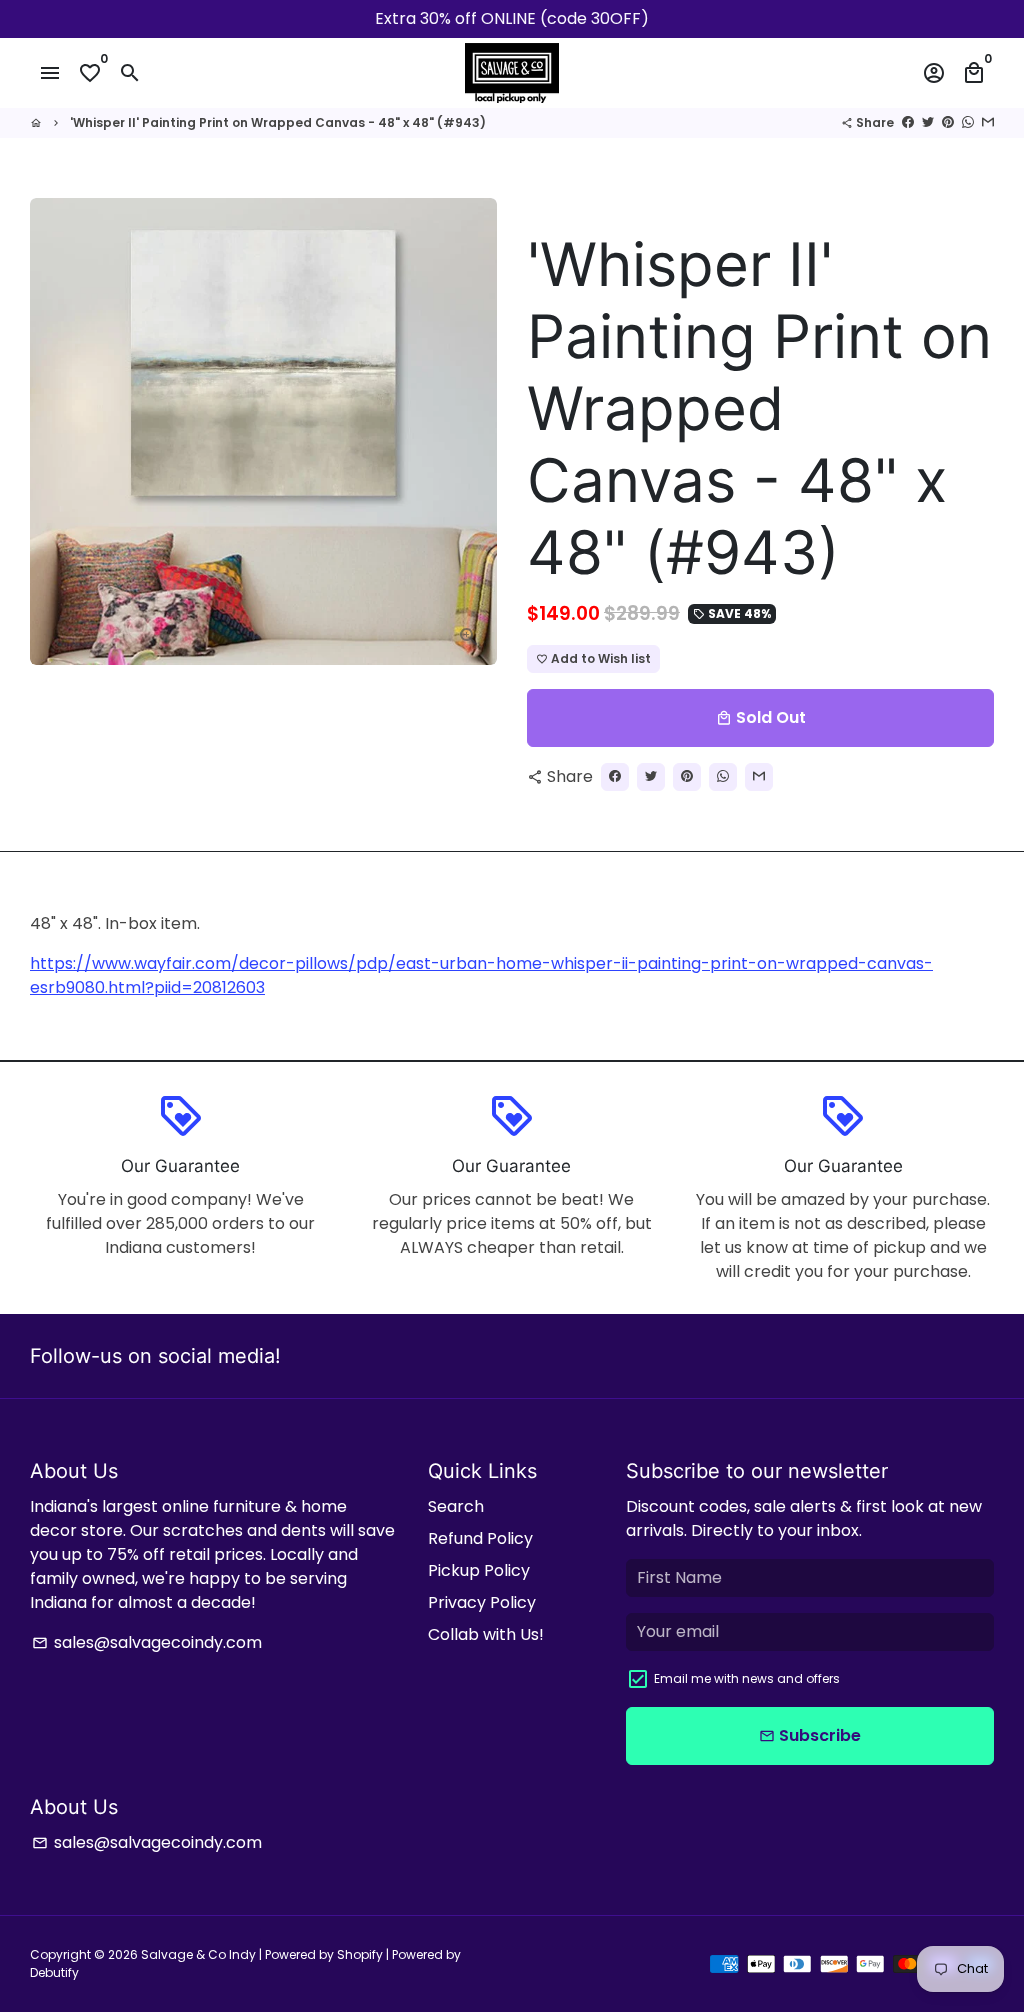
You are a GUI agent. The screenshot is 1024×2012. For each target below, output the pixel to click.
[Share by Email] (988, 122)
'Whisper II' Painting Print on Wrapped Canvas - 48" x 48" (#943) (278, 122)
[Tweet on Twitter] (928, 122)
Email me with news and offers (747, 1678)
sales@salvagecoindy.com (147, 1642)
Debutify (54, 1972)
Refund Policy (480, 1538)
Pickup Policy (479, 1570)
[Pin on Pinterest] (948, 122)
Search (456, 1506)
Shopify (360, 1954)
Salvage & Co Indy (200, 1954)
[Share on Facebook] (908, 122)
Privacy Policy (482, 1602)
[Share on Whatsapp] (968, 122)
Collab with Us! (486, 1634)
